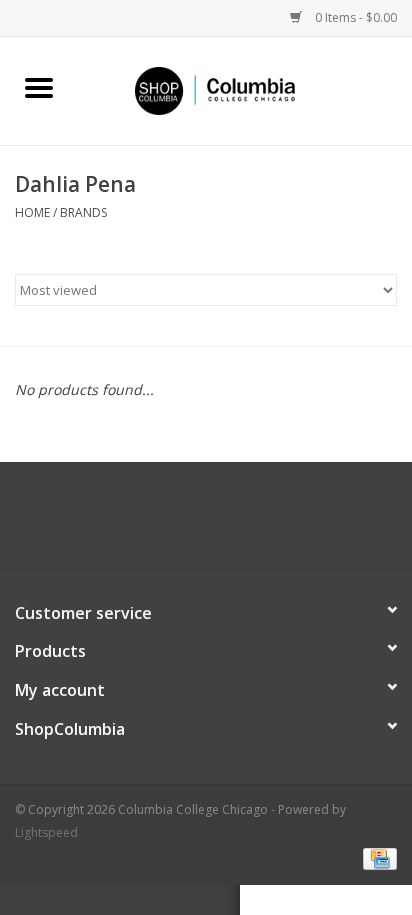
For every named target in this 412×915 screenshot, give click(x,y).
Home (32, 212)
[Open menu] (39, 87)
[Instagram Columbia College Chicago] (224, 523)
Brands (83, 212)
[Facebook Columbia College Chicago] (188, 523)
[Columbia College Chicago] (245, 89)
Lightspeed (46, 832)
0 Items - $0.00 (354, 17)
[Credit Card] (376, 857)
